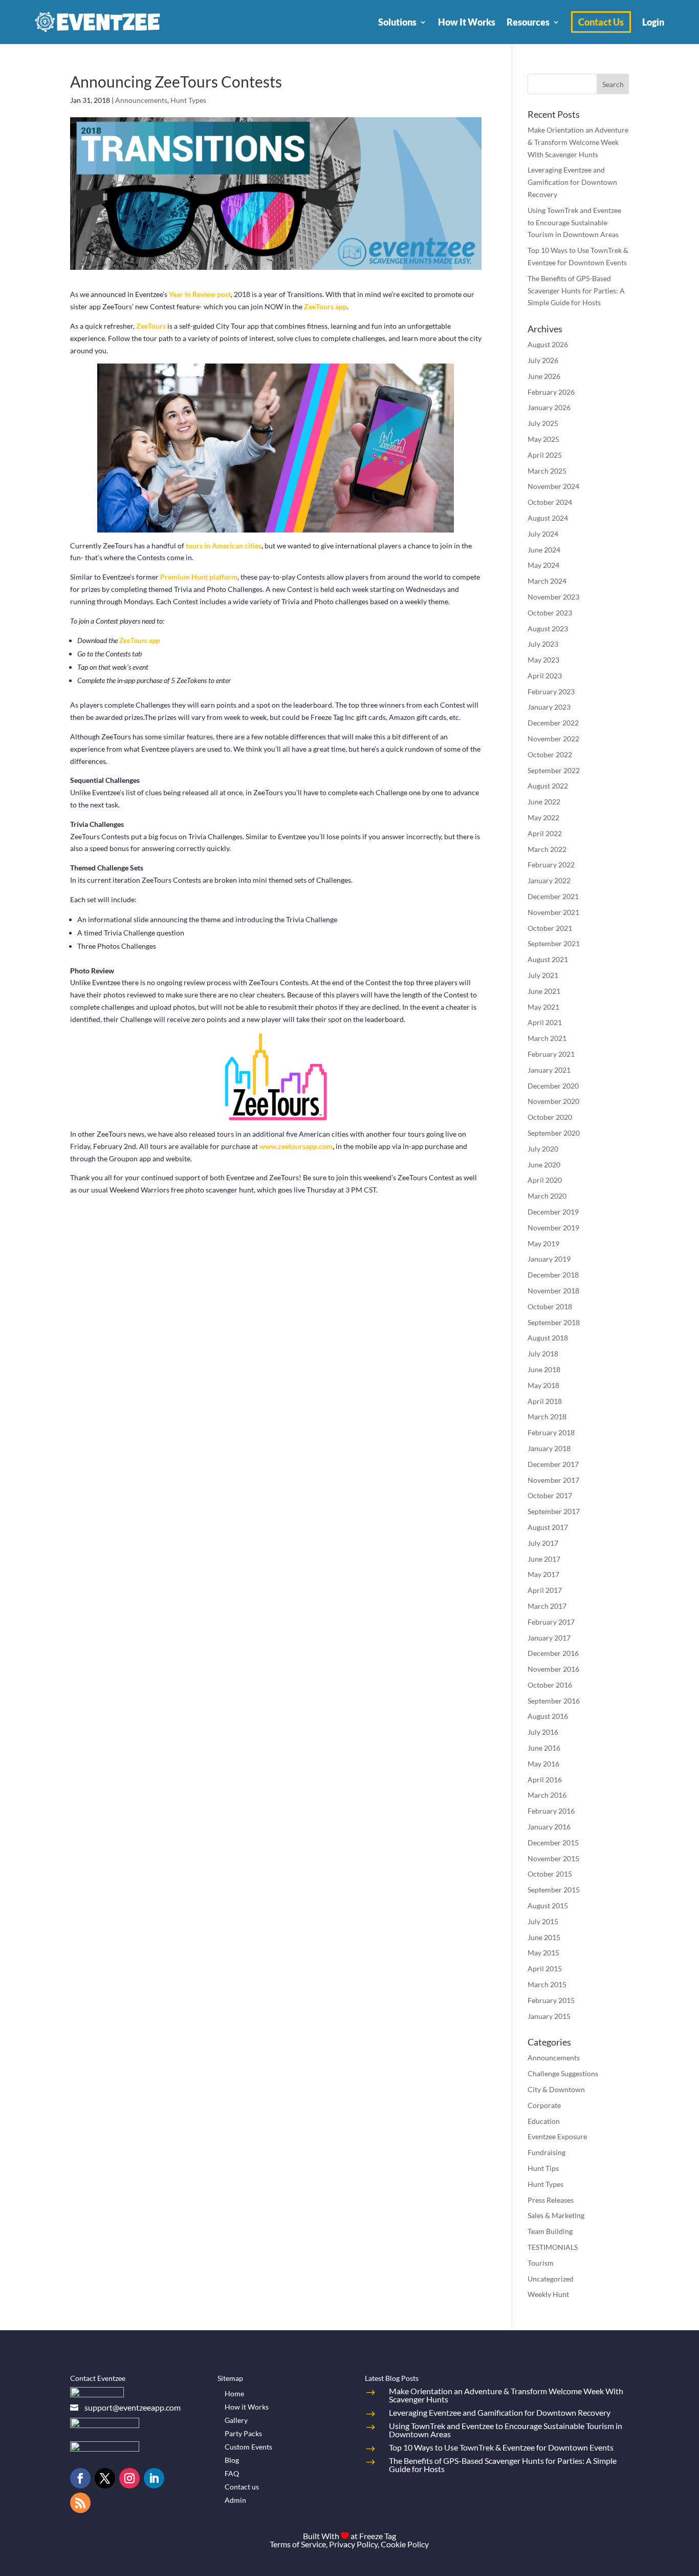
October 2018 (550, 1306)
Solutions (397, 22)
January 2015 (549, 2016)
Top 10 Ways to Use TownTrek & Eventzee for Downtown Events (501, 2447)
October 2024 (550, 502)
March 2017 (547, 1606)
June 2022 (544, 802)
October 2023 (550, 613)
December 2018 (553, 1275)
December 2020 (553, 1086)
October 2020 (550, 1117)
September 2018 (554, 1322)
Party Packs (243, 2433)
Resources (528, 22)
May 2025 (543, 439)
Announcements (141, 100)
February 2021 (551, 1054)
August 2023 (548, 629)
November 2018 (553, 1291)
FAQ (232, 2473)
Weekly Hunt (548, 2294)
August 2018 (548, 1338)
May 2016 (543, 1764)
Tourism (541, 2263)
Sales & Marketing (556, 2215)
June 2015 (544, 1937)
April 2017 (545, 1590)
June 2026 (544, 376)
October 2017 (550, 1495)
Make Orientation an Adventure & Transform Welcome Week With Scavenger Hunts (578, 142)
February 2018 (551, 1432)
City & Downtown (556, 2089)
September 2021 (554, 943)
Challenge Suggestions (563, 2073)
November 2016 (553, 1669)
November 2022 (553, 739)
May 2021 (543, 1007)
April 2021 (545, 1022)
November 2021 (553, 912)
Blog (232, 2460)
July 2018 (543, 1354)
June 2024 (544, 550)
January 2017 (549, 1638)
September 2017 (554, 1511)
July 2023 (543, 644)
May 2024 (543, 565)
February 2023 (551, 691)
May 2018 (543, 1385)
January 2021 (549, 1070)
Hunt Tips (543, 2168)
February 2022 (551, 865)
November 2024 (553, 486)
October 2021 (550, 928)
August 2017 (548, 1527)
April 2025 (545, 455)
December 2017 (553, 1464)
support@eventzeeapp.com (133, 2407)
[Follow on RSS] (80, 2503)
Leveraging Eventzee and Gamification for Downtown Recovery (572, 182)
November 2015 (553, 1858)
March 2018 (547, 1417)
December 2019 (553, 1212)
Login (653, 22)
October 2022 (550, 754)
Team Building (550, 2231)
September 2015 (554, 1890)
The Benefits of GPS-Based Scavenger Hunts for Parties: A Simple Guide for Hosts (576, 291)
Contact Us (601, 22)
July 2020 (543, 1149)
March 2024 (547, 581)
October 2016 (550, 1685)
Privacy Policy (353, 2544)
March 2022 (547, 849)
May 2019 (543, 1243)
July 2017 (543, 1543)
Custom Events (248, 2447)
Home (234, 2393)
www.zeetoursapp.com (296, 1146)
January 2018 (549, 1448)
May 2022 (543, 817)
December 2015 (553, 1843)
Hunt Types (188, 100)
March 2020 (547, 1196)
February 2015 (551, 2000)
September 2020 (554, 1133)
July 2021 (543, 975)
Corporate (544, 2105)
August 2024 (548, 518)
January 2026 (549, 407)
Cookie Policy (405, 2544)
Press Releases (551, 2200)
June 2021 (544, 991)
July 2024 (543, 534)
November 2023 (553, 597)
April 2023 (545, 676)
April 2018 (545, 1401)
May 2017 (543, 1574)
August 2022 (548, 786)
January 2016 (549, 1827)
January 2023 (549, 707)
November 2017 (553, 1480)
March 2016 (547, 1795)
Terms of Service (298, 2544)
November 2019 (553, 1228)
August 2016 (548, 1716)
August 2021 (548, 959)
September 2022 (554, 770)
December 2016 (553, 1653)
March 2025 (547, 471)
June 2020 (544, 1165)
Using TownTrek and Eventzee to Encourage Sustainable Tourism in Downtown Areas (574, 222)
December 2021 (553, 896)
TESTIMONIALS (553, 2247)
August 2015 (548, 1906)
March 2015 (547, 1984)
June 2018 (544, 1369)
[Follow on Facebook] (80, 2478)
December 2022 (553, 723)
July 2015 (543, 1921)
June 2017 (544, 1559)
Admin (235, 2500)
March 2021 (547, 1038)
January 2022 (549, 880)
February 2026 (551, 392)
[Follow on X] (105, 2478)
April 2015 (545, 1968)
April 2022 (545, 833)
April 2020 (545, 1180)
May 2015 (543, 1953)
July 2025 (543, 423)
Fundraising (547, 2152)
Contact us (242, 2487)
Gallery (236, 2420)
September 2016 (554, 1701)
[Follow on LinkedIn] (154, 2478)
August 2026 (548, 344)
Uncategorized (551, 2279)
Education (544, 2121)
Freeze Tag (378, 2536)
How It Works (467, 22)
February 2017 (551, 1622)
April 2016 (545, 1780)
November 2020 (553, 1101)
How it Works (247, 2407)
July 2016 (543, 1732)
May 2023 (543, 660)
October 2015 (550, 1874)
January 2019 (549, 1259)
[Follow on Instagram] (129, 2478)
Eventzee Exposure (557, 2136)
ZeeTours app (325, 306)
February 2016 (551, 1811)
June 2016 (544, 1748)
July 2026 (543, 360)
